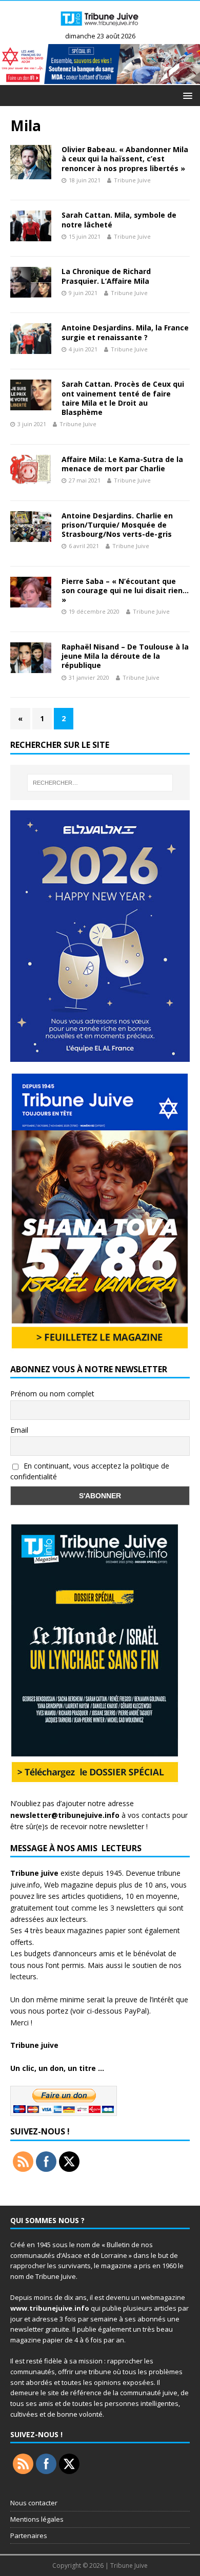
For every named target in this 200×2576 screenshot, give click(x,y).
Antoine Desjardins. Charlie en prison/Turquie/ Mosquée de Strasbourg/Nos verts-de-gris (117, 525)
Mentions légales (37, 2519)
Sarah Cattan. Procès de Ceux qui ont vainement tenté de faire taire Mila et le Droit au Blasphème (123, 398)
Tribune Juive (132, 180)
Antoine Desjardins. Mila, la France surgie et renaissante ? (125, 332)
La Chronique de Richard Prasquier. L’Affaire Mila (106, 276)
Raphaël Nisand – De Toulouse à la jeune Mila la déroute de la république (125, 656)
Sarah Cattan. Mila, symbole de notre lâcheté (119, 219)
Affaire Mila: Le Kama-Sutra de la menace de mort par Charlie (122, 464)
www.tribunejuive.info (50, 2308)
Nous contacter (34, 2503)
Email (19, 1430)
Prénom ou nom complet (52, 1394)
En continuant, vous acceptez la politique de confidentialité (90, 1471)
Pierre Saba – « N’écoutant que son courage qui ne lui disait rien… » (125, 590)
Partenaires (29, 2536)
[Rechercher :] (100, 783)
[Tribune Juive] (100, 27)
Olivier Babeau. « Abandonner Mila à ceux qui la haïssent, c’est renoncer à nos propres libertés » (125, 159)
